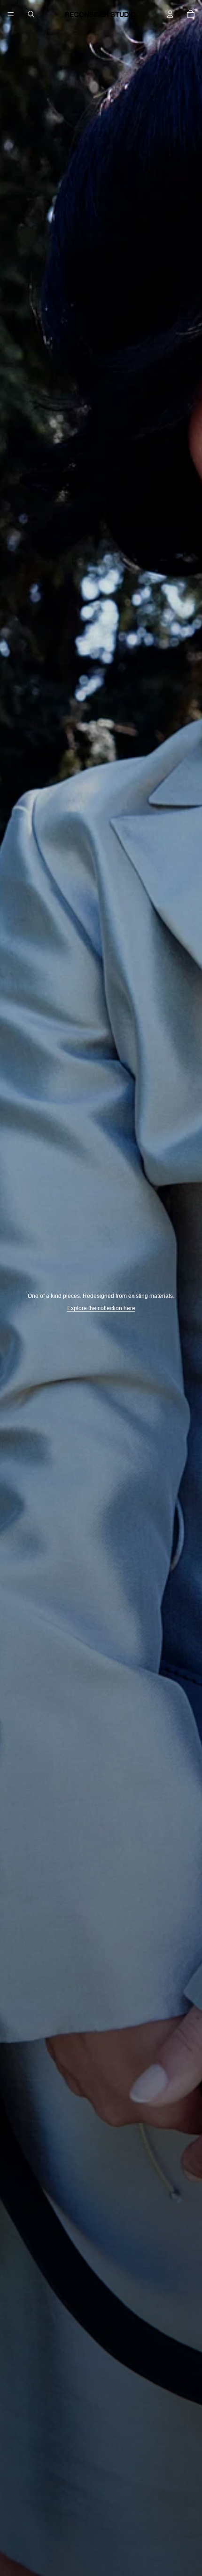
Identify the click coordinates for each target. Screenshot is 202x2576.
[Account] (170, 14)
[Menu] (11, 14)
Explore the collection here (101, 1308)
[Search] (31, 14)
